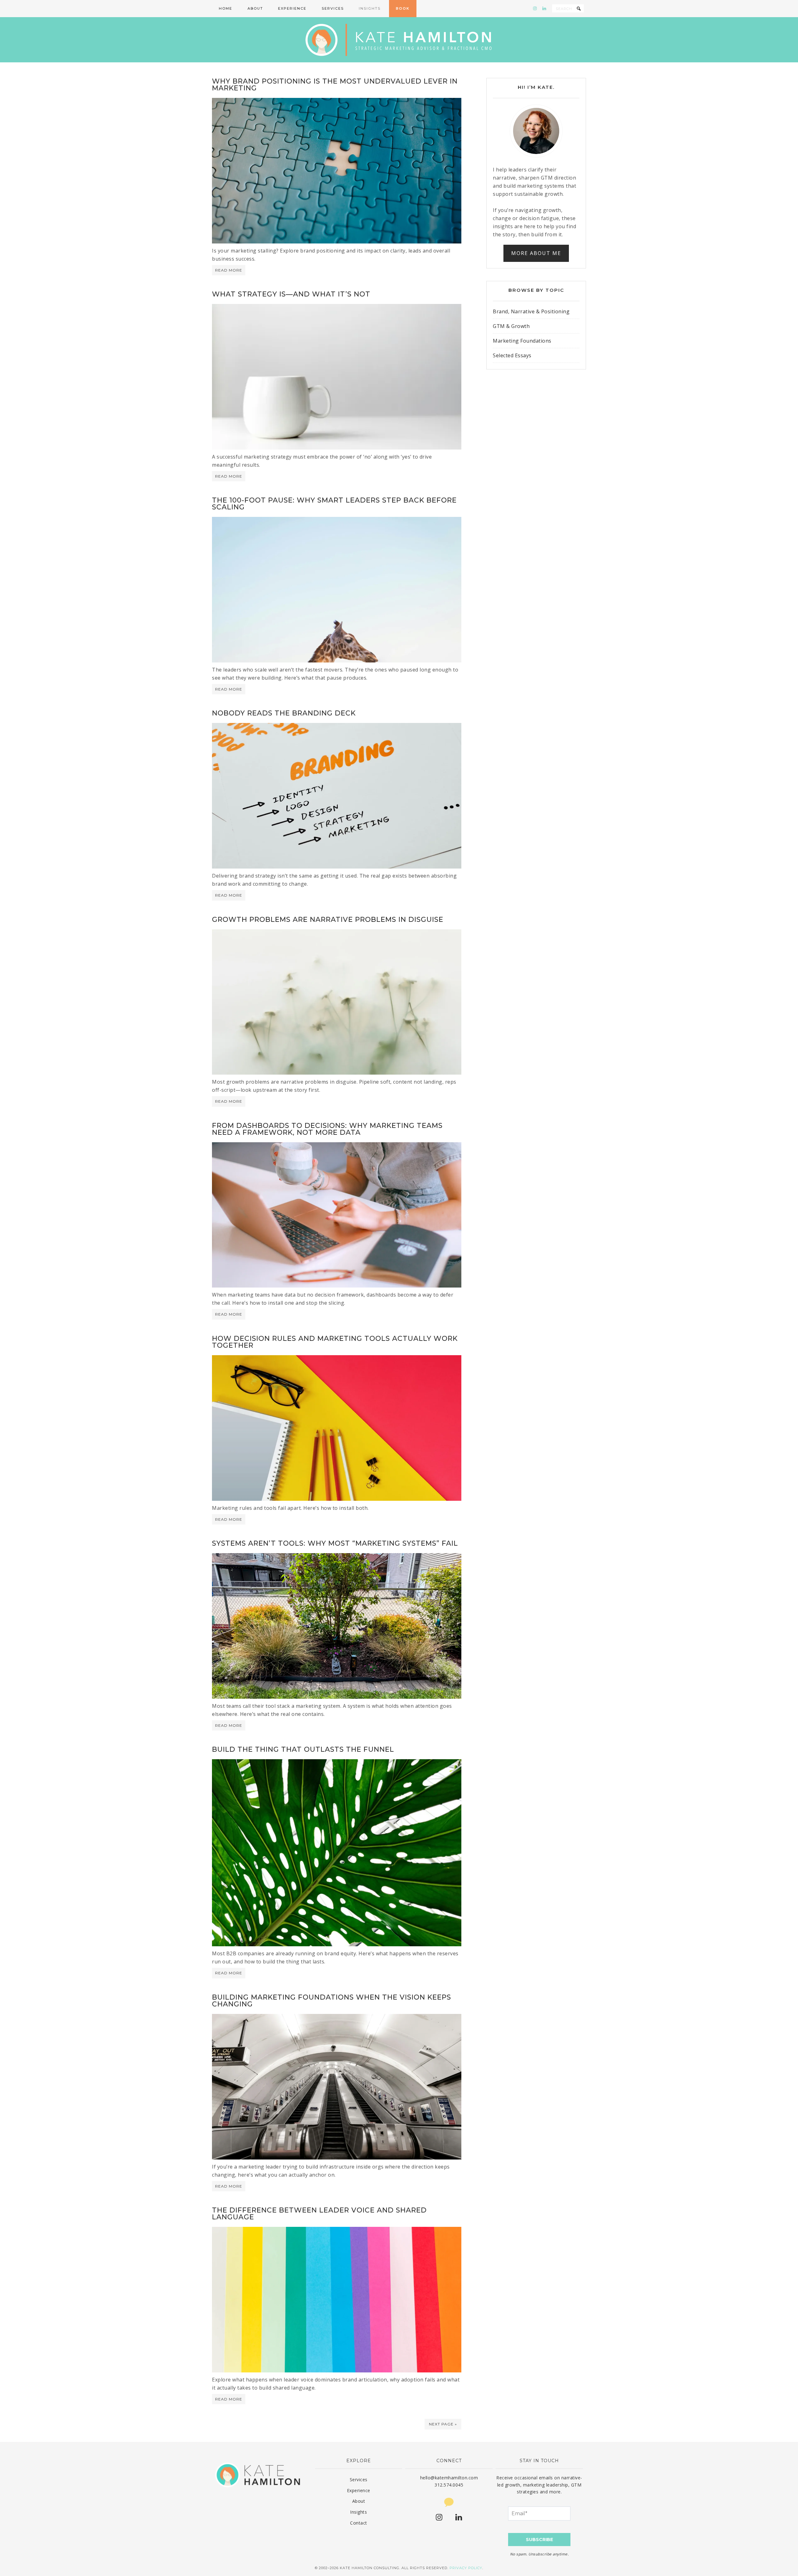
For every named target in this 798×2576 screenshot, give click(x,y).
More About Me (536, 253)
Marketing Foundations (522, 341)
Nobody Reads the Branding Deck (284, 713)
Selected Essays (512, 355)
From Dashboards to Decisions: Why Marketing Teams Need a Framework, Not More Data (327, 1129)
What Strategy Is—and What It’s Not (291, 294)
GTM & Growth (511, 326)
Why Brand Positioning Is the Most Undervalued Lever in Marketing (335, 85)
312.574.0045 (449, 2485)
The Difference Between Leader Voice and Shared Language (319, 2214)
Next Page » (443, 2424)
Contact (359, 2523)
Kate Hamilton (399, 40)
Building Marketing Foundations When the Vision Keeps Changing (332, 2001)
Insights (358, 2512)
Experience (359, 2490)
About (359, 2501)
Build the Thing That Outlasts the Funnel (303, 1749)
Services (359, 2480)
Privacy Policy (466, 2568)
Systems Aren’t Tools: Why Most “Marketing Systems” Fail (335, 1543)
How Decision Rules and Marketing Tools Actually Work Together (335, 1342)
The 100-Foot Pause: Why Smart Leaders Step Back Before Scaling (334, 504)
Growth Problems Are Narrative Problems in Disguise (328, 920)
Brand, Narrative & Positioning (531, 311)
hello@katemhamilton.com (449, 2478)
